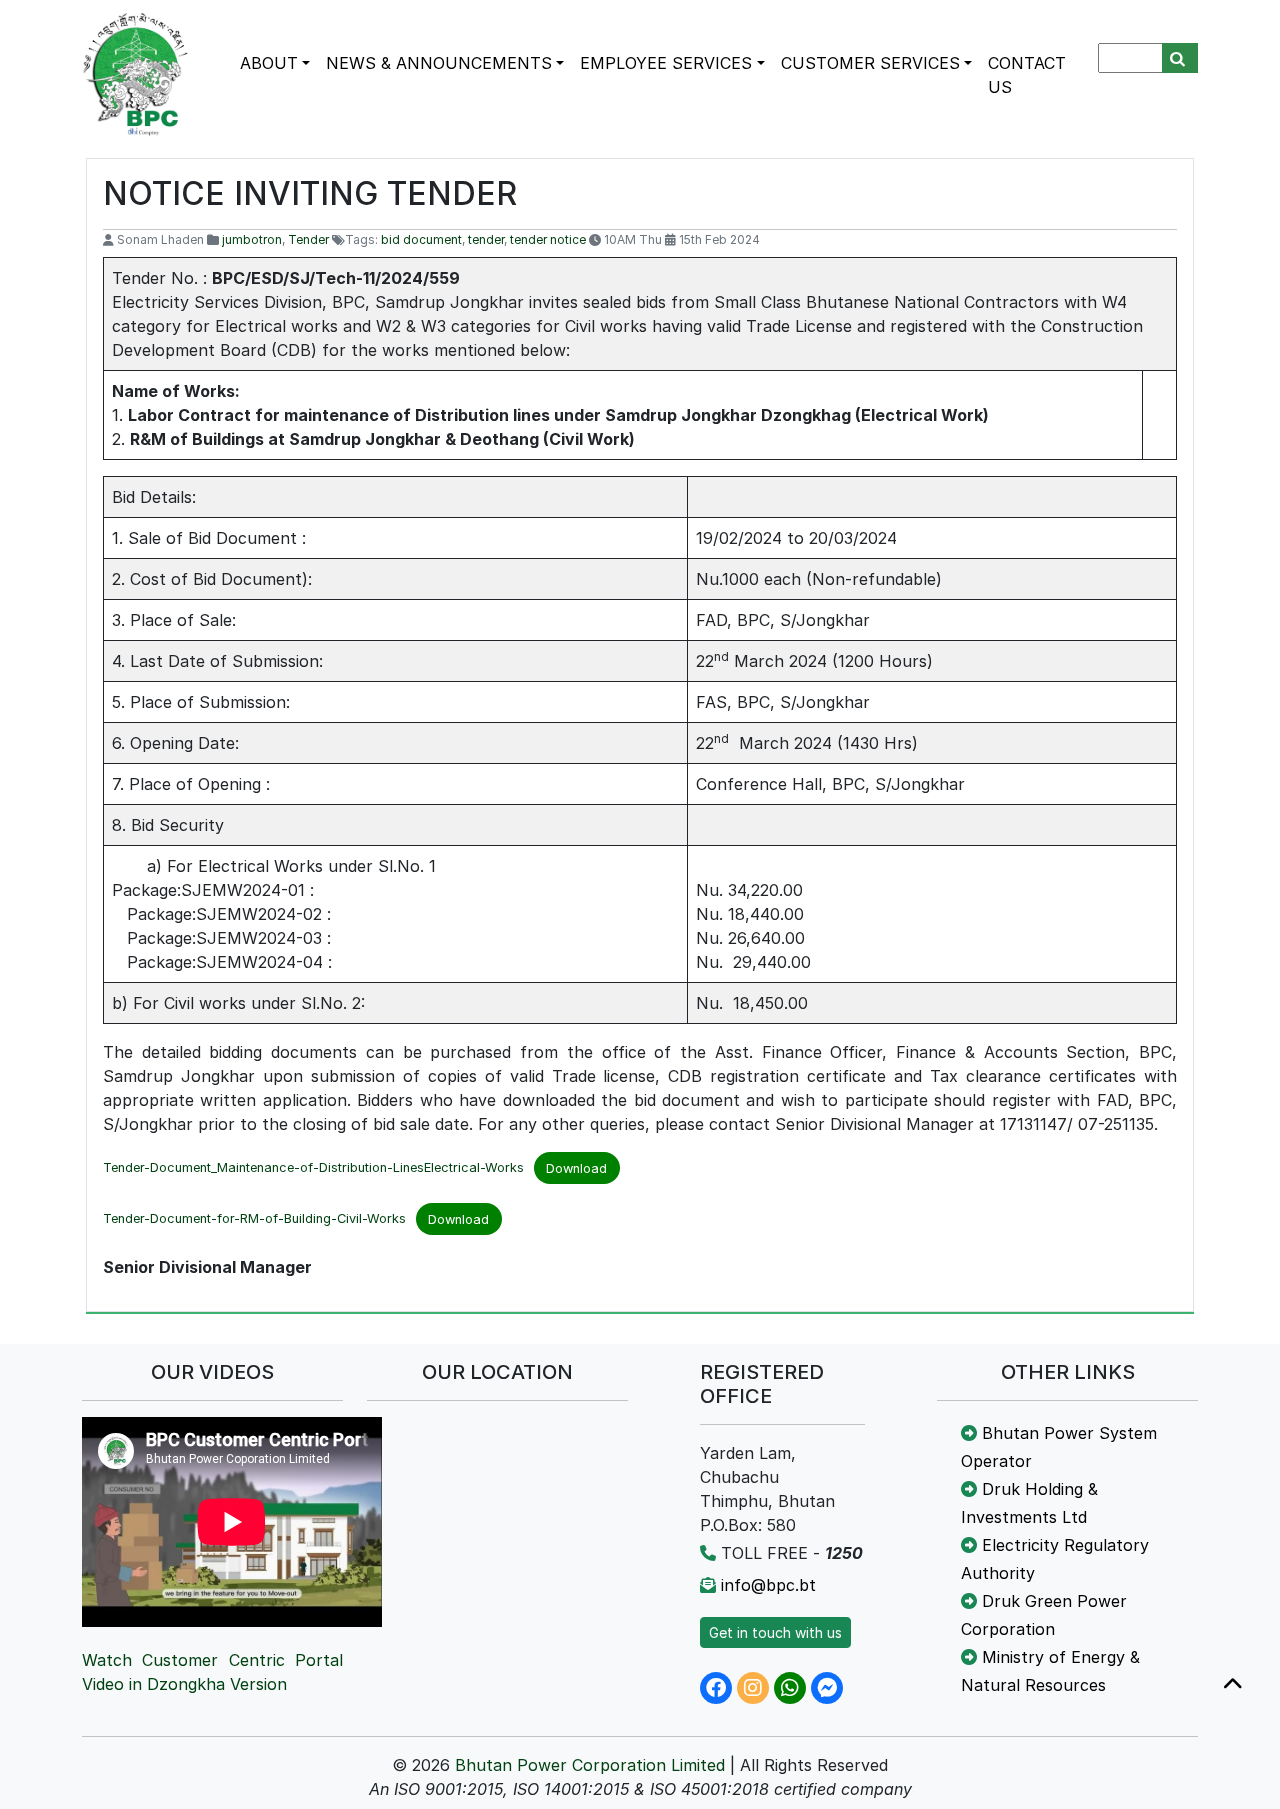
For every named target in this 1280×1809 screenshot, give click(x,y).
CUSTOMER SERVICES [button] (870, 63)
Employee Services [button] (666, 63)
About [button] (269, 63)
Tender (308, 239)
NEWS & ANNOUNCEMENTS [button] (439, 63)
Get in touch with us (775, 1632)
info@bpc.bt (768, 1585)
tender (486, 239)
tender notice (548, 239)
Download (576, 1168)
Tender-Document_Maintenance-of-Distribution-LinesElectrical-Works (313, 1168)
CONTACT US (1027, 75)
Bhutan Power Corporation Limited (590, 1765)
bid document (421, 239)
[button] (1233, 1685)
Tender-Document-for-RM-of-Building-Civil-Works (254, 1219)
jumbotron (252, 239)
